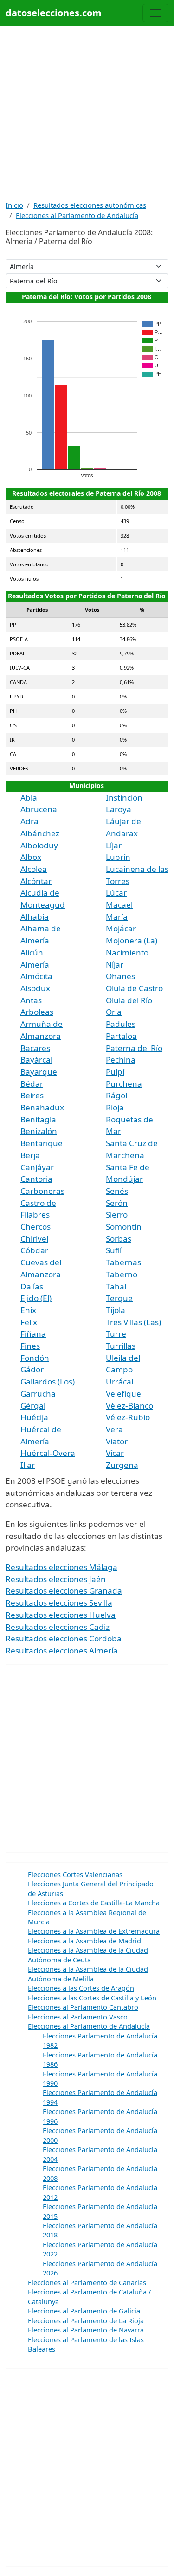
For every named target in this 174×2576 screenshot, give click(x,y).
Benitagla (38, 1119)
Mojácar (121, 928)
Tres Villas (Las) (133, 1322)
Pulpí (115, 1072)
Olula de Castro (134, 988)
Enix (28, 1310)
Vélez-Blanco (129, 1406)
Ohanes (120, 976)
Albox (31, 857)
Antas (31, 1000)
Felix (29, 1322)
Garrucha (38, 1394)
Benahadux (42, 1107)
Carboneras (42, 1191)
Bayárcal (36, 1060)
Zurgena (122, 1465)
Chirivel (34, 1239)
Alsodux (35, 988)
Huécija (34, 1417)
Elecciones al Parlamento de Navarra (86, 2330)
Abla (29, 798)
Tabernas (123, 1262)
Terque (119, 1298)
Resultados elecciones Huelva (61, 1615)
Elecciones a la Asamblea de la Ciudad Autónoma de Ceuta (88, 1954)
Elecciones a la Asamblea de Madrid (84, 1941)
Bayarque (39, 1072)
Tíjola (116, 1310)
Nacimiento (127, 952)
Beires (32, 1095)
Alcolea (34, 869)
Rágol (116, 1095)
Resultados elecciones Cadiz (58, 1627)
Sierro (117, 1214)
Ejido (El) (36, 1298)
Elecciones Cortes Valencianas (75, 1874)
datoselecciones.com (54, 13)
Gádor (32, 1369)
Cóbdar (34, 1250)
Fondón (35, 1358)
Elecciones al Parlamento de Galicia (84, 2311)
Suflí (114, 1250)
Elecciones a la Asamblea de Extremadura (94, 1931)
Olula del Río (129, 1000)
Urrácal (119, 1381)
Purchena (124, 1084)
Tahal (116, 1286)
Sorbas (119, 1239)
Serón (117, 1203)
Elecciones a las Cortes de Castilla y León (92, 1998)
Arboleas (37, 1012)
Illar (28, 1465)
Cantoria (36, 1179)
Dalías (32, 1286)
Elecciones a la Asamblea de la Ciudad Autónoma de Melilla (88, 1974)
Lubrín (118, 857)
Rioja (115, 1107)
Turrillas (121, 1346)
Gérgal (33, 1406)
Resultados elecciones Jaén (56, 1579)
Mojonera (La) (132, 940)
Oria (114, 1012)
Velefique (123, 1394)
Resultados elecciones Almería (62, 1650)
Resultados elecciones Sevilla (59, 1603)
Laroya (119, 809)
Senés (117, 1191)
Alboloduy (39, 845)
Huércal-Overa (48, 1453)
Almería (35, 964)
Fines (30, 1346)
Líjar (114, 845)
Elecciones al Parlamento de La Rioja (86, 2320)
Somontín (124, 1227)
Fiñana (33, 1334)
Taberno (122, 1274)
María (117, 917)
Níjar (115, 964)
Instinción (124, 798)
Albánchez (40, 833)
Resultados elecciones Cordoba (64, 1638)
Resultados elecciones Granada (64, 1591)
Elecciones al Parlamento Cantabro (83, 2007)
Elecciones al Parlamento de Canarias (87, 2282)
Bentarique (42, 1143)
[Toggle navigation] (155, 13)
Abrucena (39, 809)
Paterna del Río (134, 1048)
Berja (30, 1155)
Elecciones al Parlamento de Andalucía (77, 215)
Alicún (32, 952)
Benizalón (39, 1131)
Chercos (35, 1227)
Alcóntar (36, 881)
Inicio (14, 205)
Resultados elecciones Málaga (61, 1567)
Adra (29, 821)
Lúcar (116, 893)
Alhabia (35, 917)
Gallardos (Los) (48, 1381)
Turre (116, 1334)
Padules (121, 1024)
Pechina (121, 1060)
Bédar (32, 1084)
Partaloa (121, 1036)
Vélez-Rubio (128, 1417)
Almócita (36, 976)
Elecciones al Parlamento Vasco (78, 2017)
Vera (114, 1429)
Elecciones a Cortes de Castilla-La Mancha (94, 1903)
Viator (117, 1441)
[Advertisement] (87, 113)
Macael (119, 905)
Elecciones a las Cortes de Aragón (81, 1988)
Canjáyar (37, 1167)
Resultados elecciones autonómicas (90, 205)
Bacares (35, 1048)
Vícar (115, 1453)
